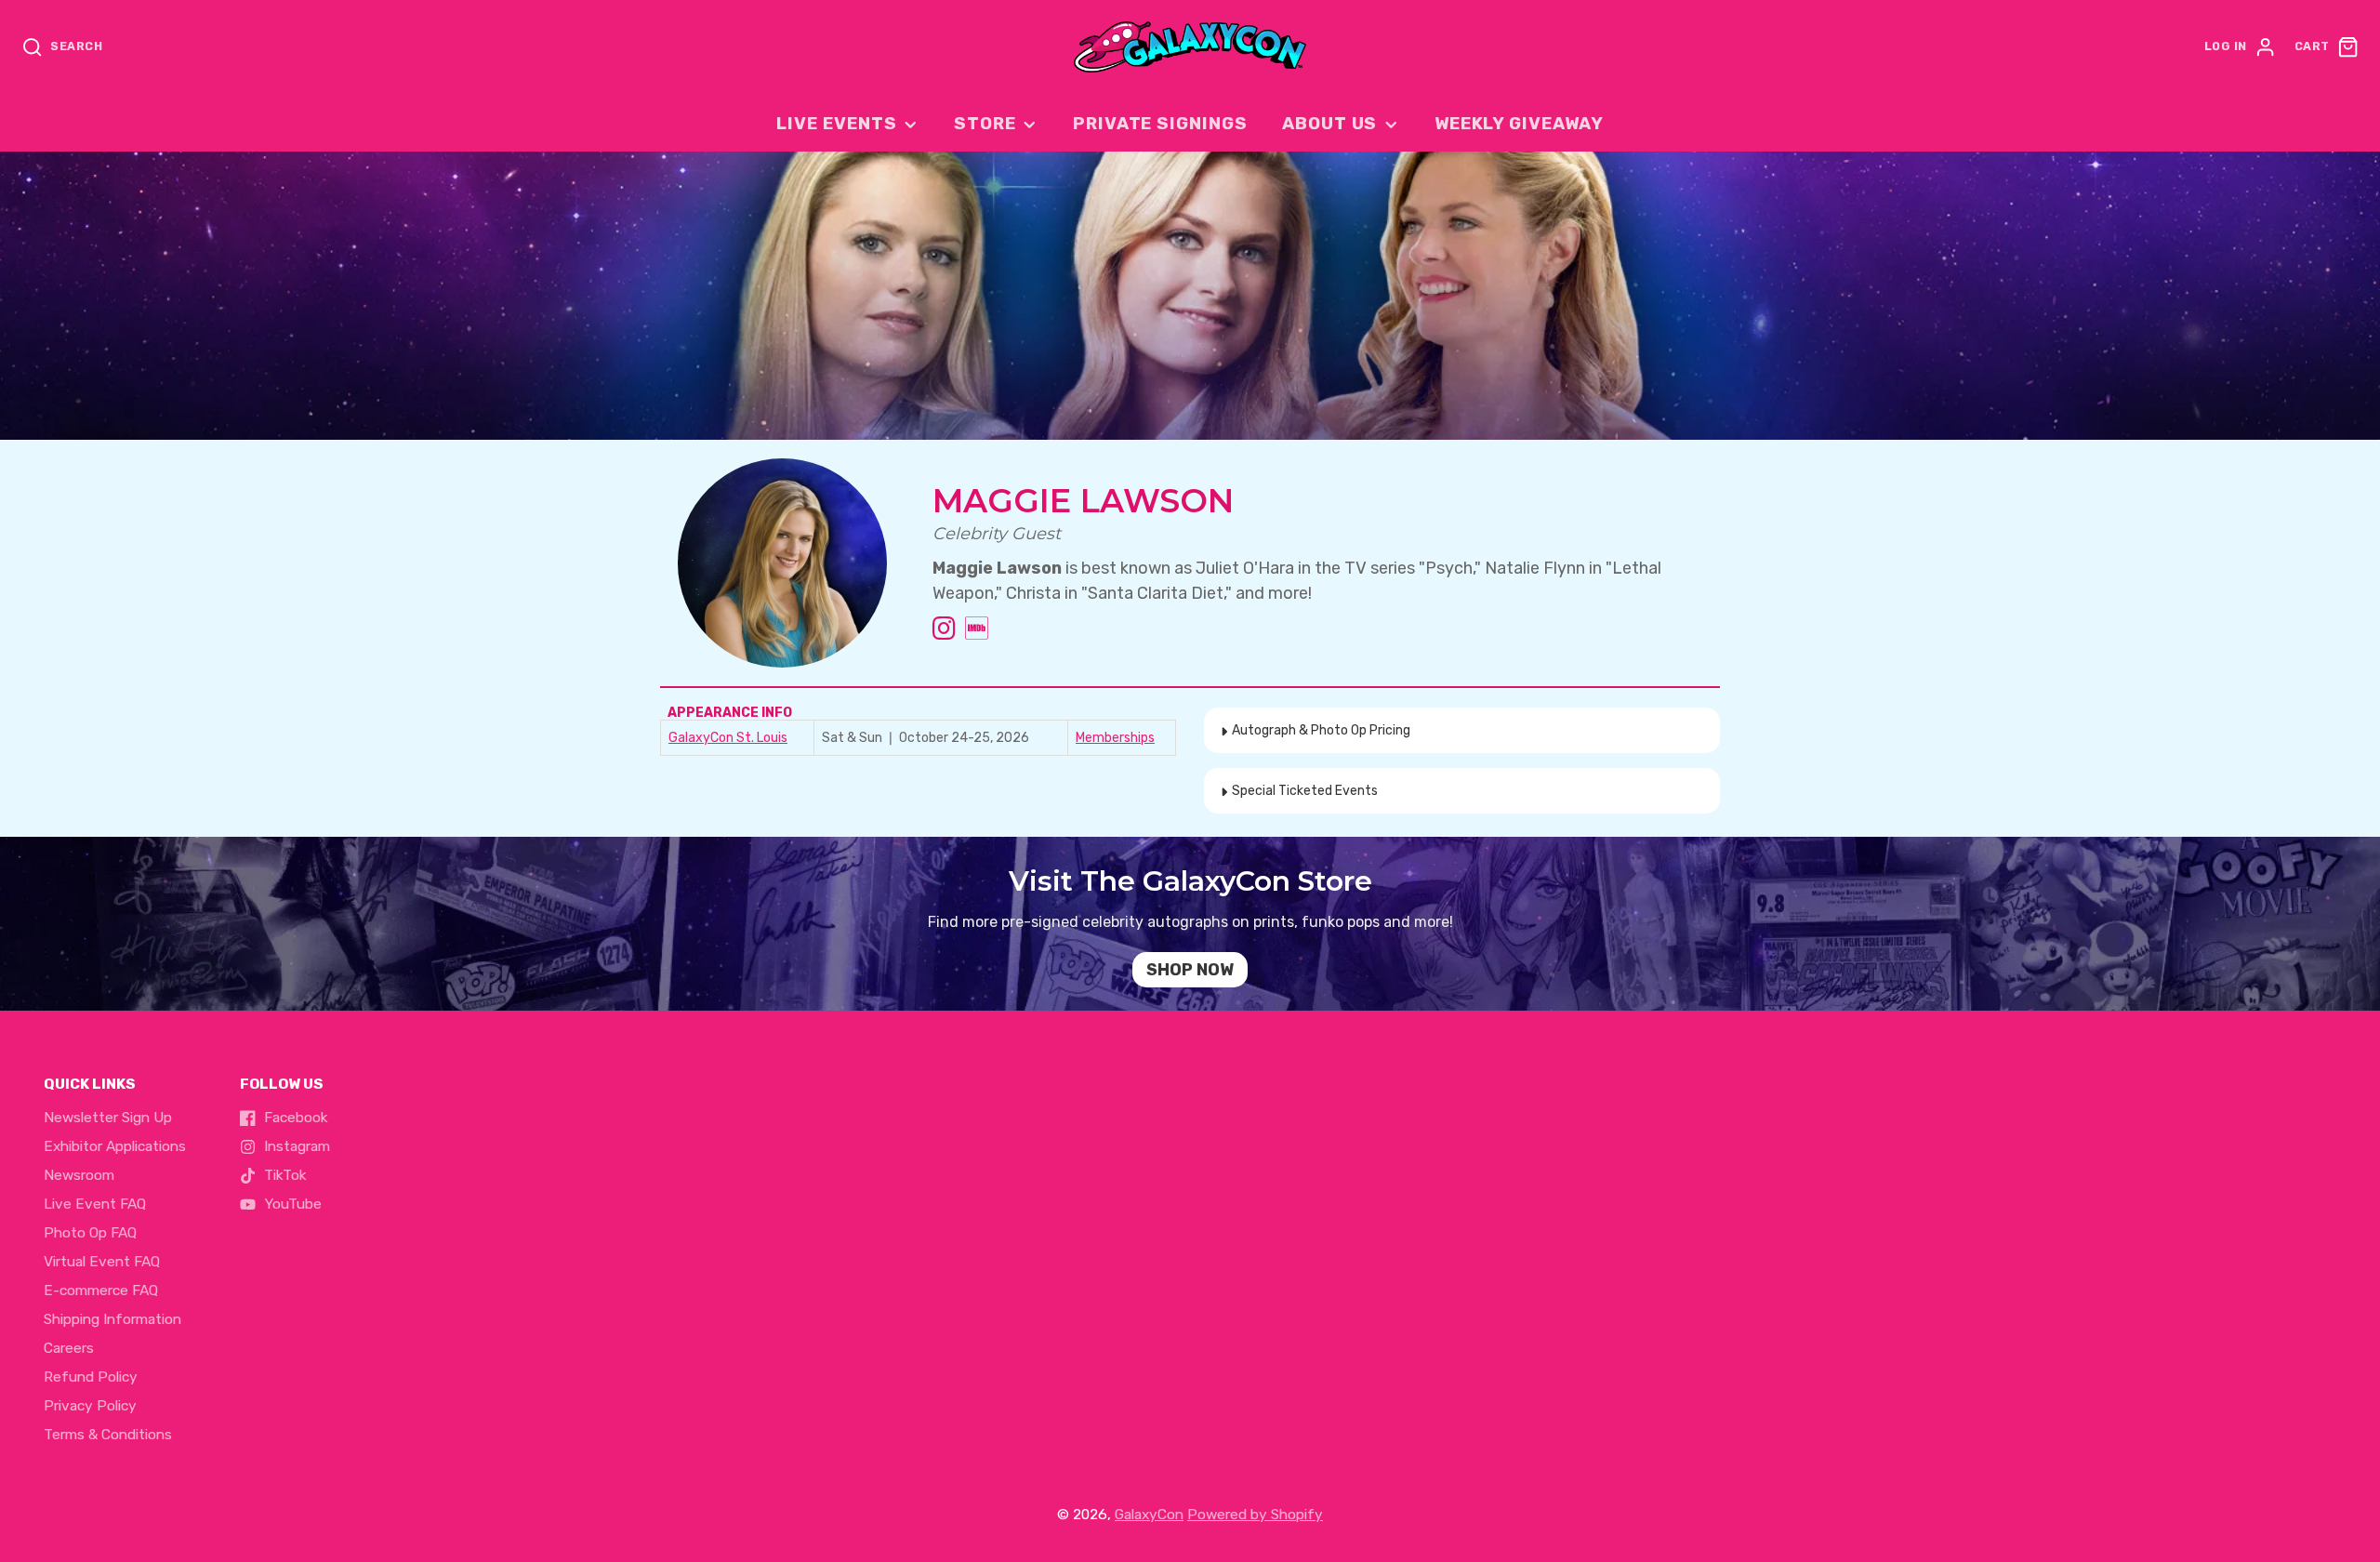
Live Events (836, 124)
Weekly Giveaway (1519, 124)
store (985, 124)
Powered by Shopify (1255, 1515)
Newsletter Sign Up (108, 1118)
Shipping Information (112, 1319)
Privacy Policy (90, 1406)
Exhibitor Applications (115, 1146)
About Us (1329, 124)
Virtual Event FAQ (102, 1262)
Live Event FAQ (95, 1204)
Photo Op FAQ (90, 1233)
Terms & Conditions (108, 1435)
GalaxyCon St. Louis (728, 738)
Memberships (1115, 738)
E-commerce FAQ (101, 1291)
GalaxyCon (1149, 1515)
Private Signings (1160, 124)
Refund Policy (91, 1377)
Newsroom (79, 1175)
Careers (69, 1348)
